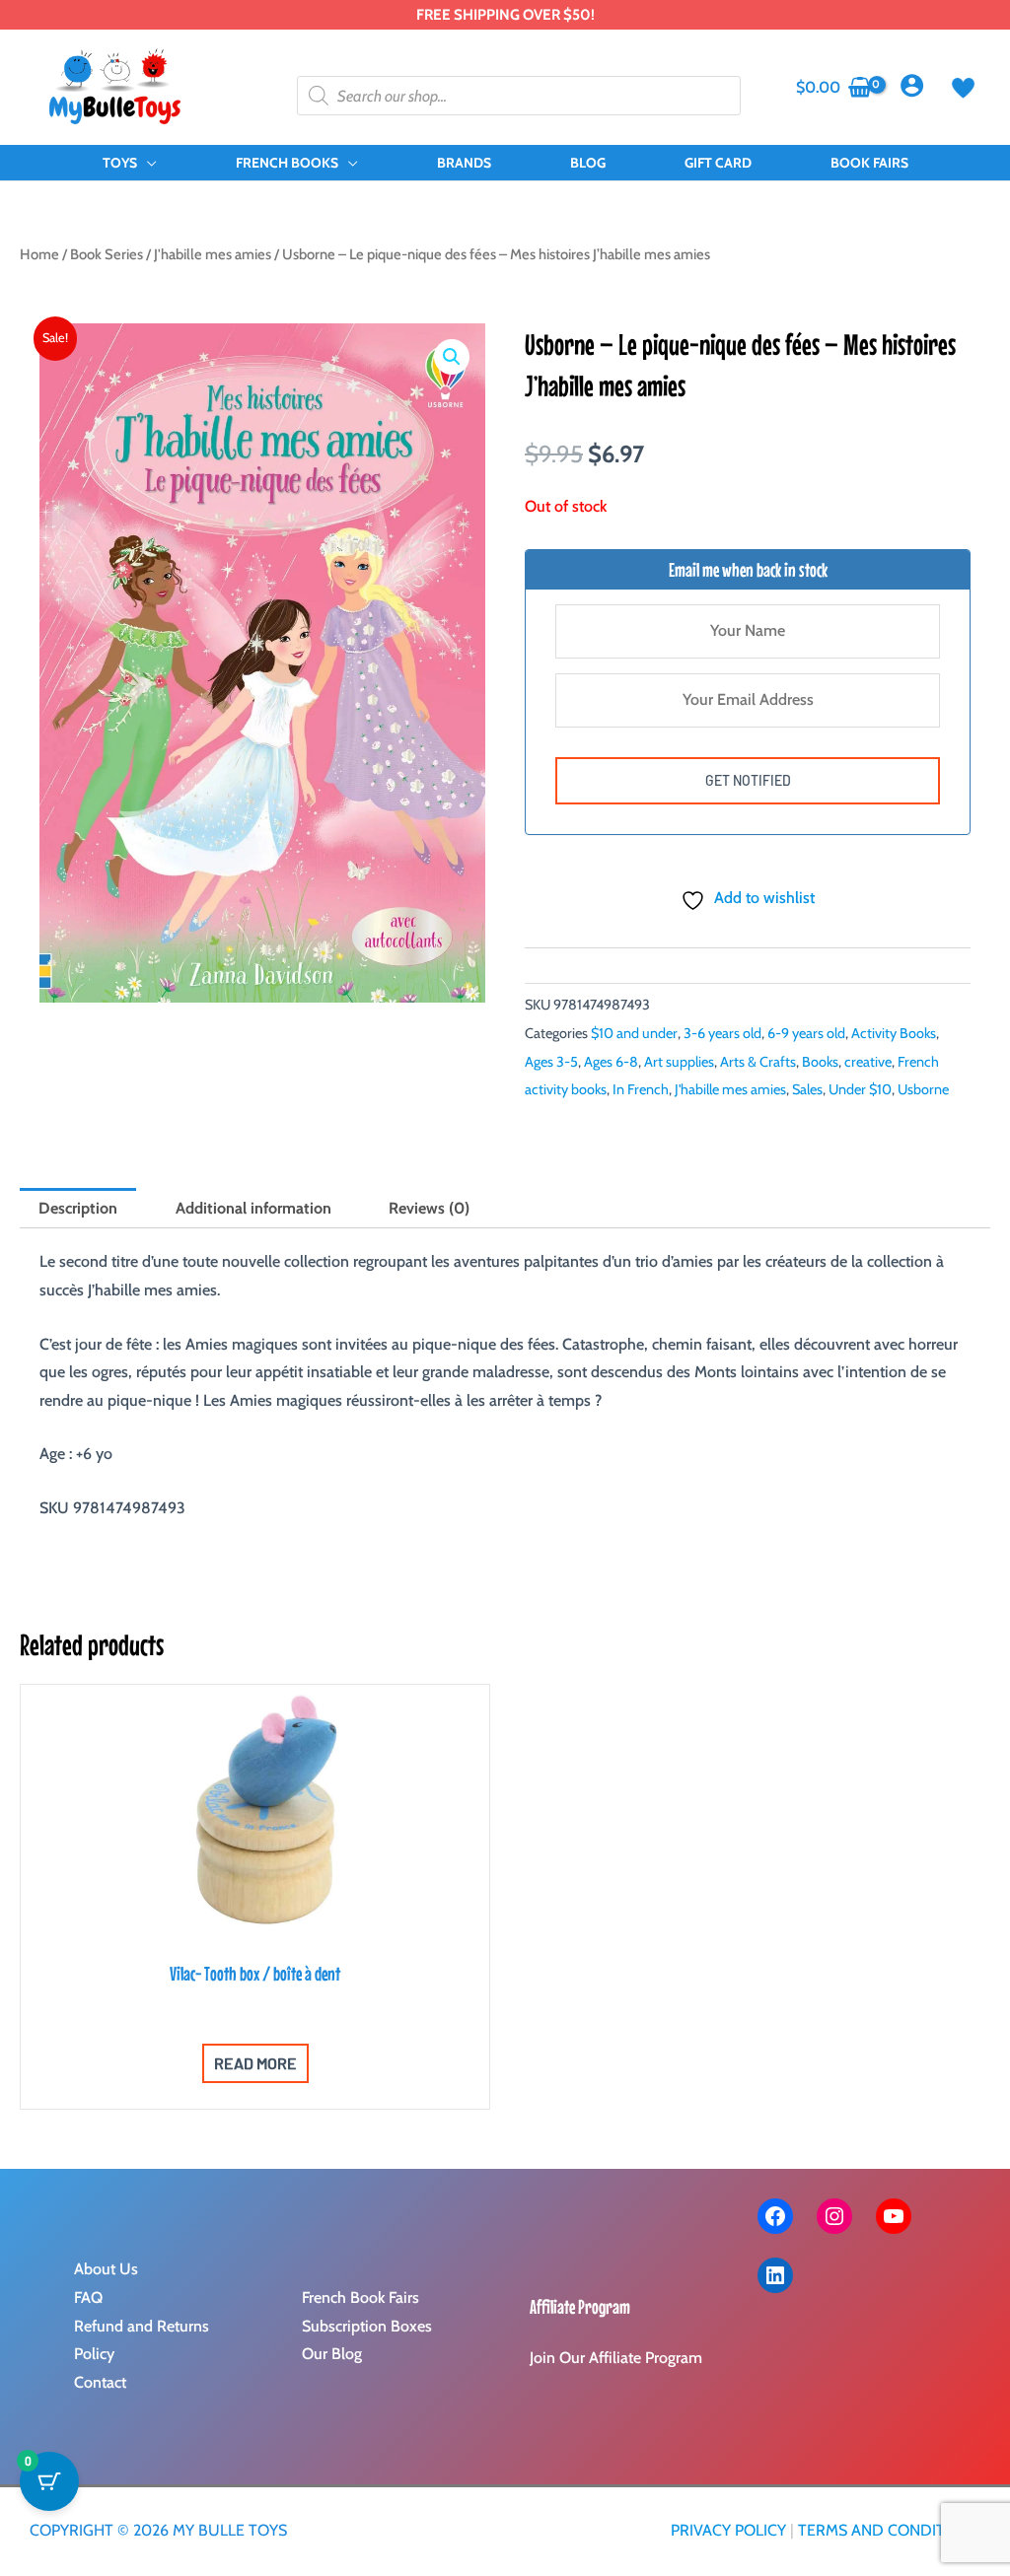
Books (820, 1062)
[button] (147, 163)
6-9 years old (806, 1033)
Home (39, 254)
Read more (255, 2063)
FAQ (88, 2298)
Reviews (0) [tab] (429, 1208)
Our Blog (332, 2354)
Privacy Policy (728, 2530)
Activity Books (894, 1033)
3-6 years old (722, 1033)
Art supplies (679, 1062)
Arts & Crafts (758, 1062)
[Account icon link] (912, 85)
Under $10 (860, 1089)
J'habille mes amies (213, 254)
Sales (807, 1089)
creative (868, 1062)
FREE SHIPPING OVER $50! (505, 15)
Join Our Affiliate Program (616, 2358)
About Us (106, 2269)
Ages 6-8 (611, 1062)
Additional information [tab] (253, 1208)
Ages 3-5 (551, 1062)
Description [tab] (78, 1208)
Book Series (107, 254)
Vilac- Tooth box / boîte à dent (255, 1973)
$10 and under (634, 1033)
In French (641, 1089)
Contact (100, 2382)
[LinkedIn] (775, 2275)
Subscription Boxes (367, 2326)
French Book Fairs (361, 2298)
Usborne (923, 1089)
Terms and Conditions (889, 2530)
